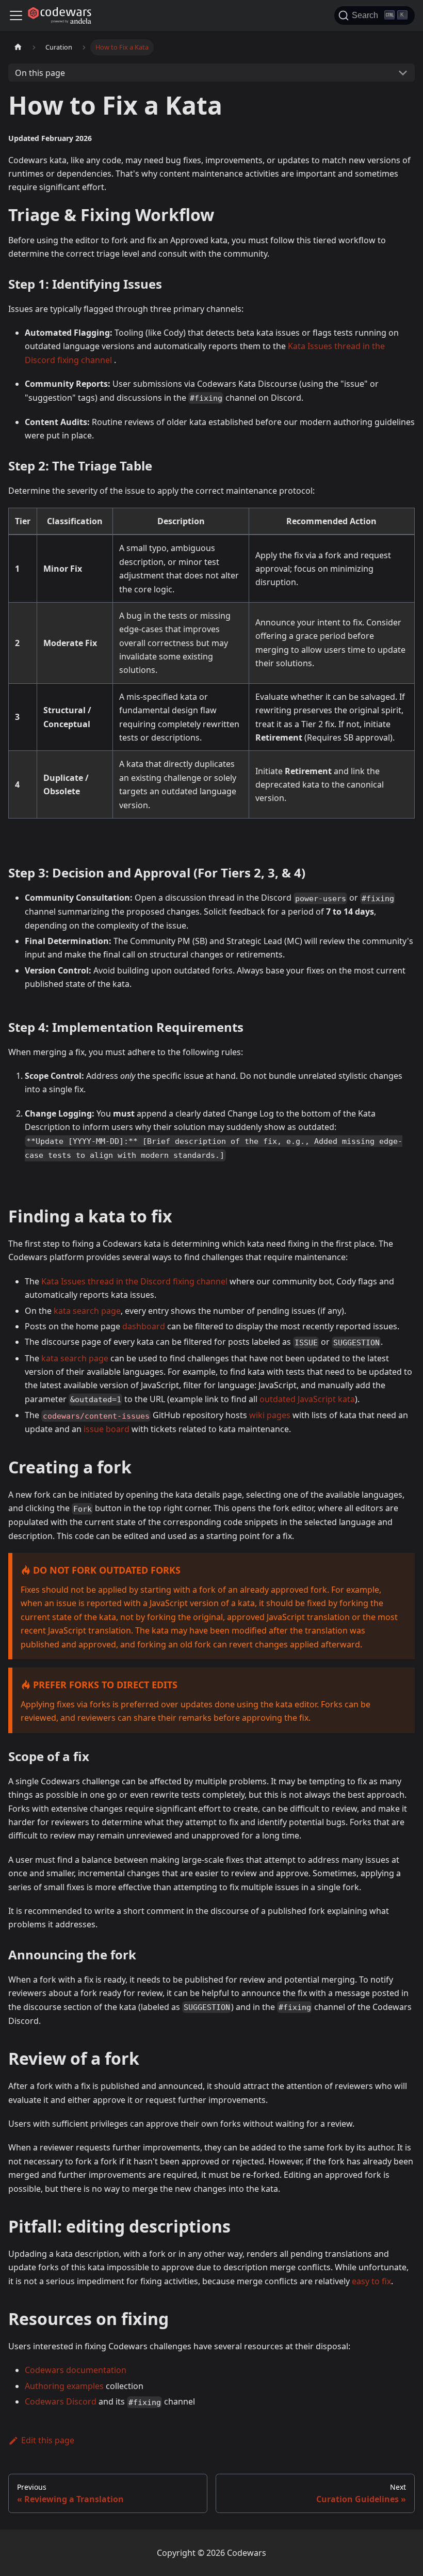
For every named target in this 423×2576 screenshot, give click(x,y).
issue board (107, 1429)
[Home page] (18, 47)
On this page (40, 73)
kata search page (87, 1311)
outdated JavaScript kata (307, 1399)
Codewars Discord (61, 2401)
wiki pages (270, 1415)
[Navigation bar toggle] (16, 15)
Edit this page (48, 2440)
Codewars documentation (76, 2370)
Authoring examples (64, 2386)
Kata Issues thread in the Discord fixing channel (134, 1281)
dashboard (144, 1326)
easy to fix (371, 2281)
